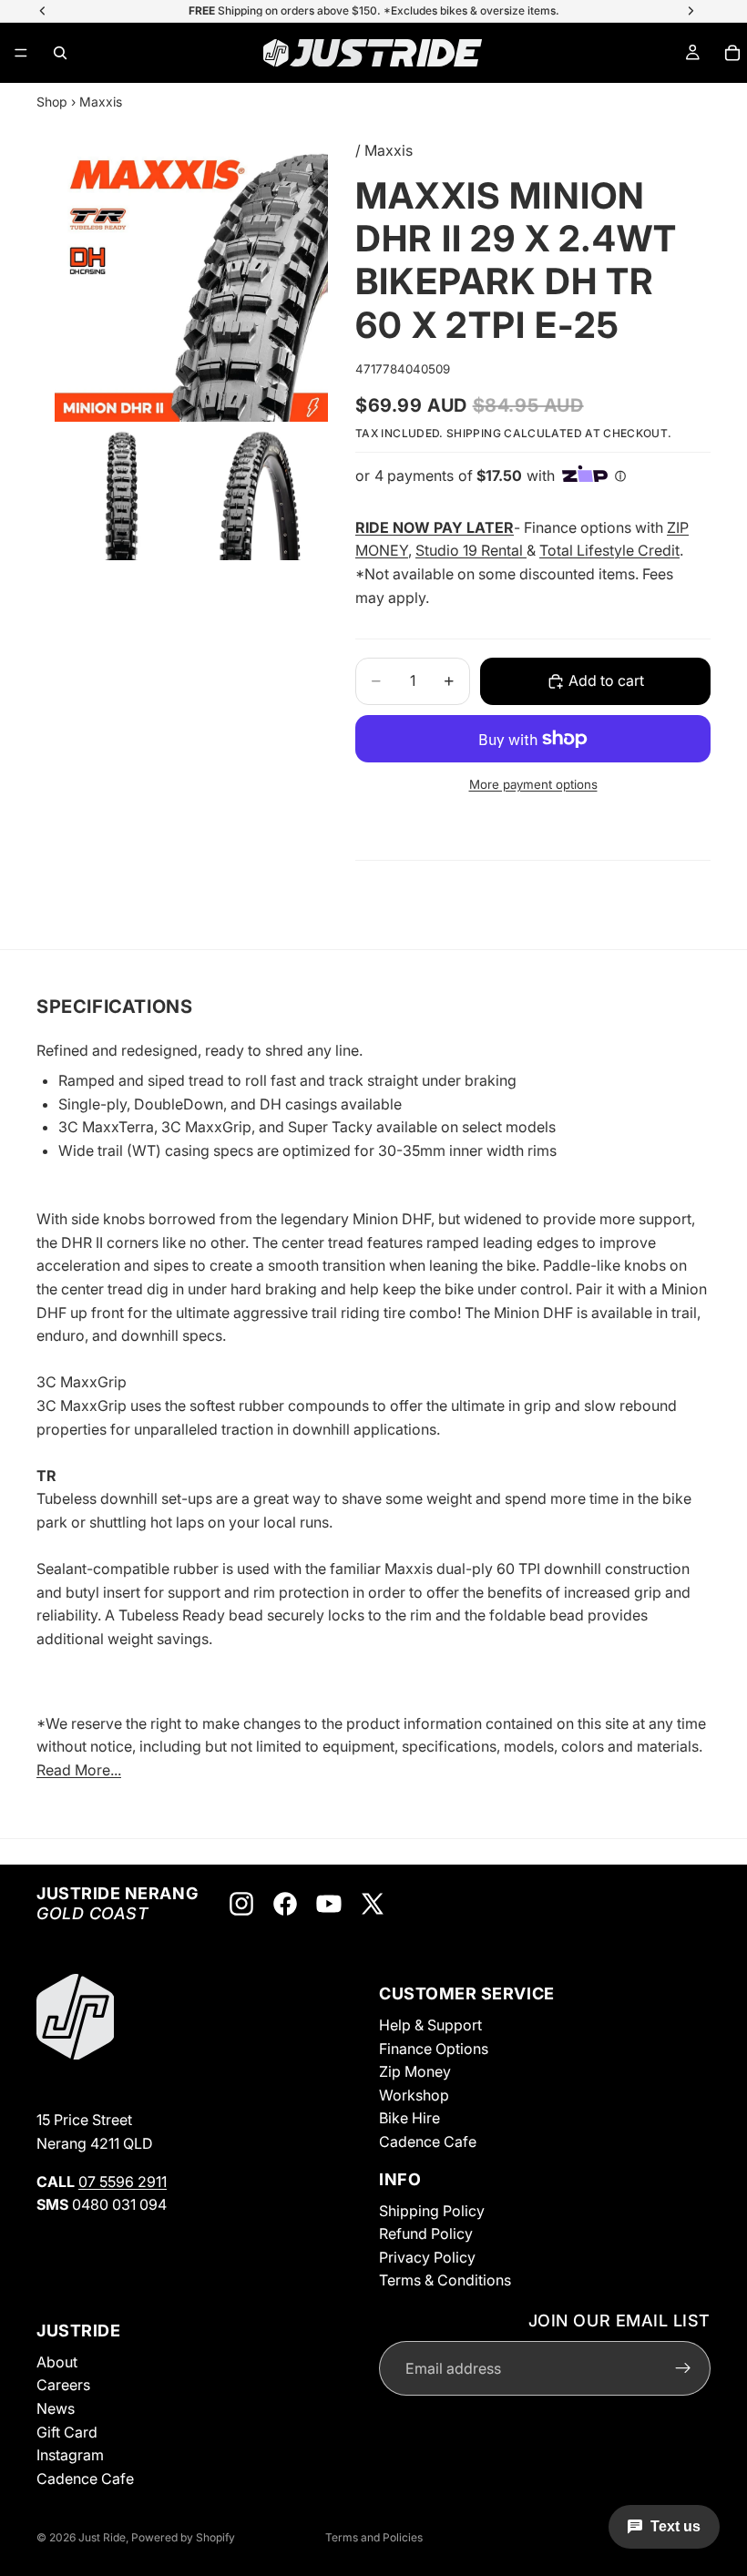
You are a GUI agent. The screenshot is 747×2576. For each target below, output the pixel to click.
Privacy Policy (427, 2257)
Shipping (474, 433)
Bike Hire (409, 2119)
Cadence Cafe (428, 2142)
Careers (63, 2386)
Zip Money (415, 2071)
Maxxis (101, 102)
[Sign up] (683, 2369)
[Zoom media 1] (191, 285)
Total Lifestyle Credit (609, 550)
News (56, 2408)
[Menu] (21, 53)
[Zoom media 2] (122, 493)
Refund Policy (426, 2234)
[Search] (60, 53)
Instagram (70, 2455)
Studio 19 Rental (471, 550)
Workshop (414, 2095)
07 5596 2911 (123, 2182)
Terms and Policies (374, 2537)
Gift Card (67, 2432)
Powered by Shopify (183, 2537)
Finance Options (434, 2049)
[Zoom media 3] (261, 493)
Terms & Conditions (445, 2281)
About (57, 2362)
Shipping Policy (432, 2211)
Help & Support (430, 2025)
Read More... (79, 1770)
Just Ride (102, 2537)
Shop (52, 102)
